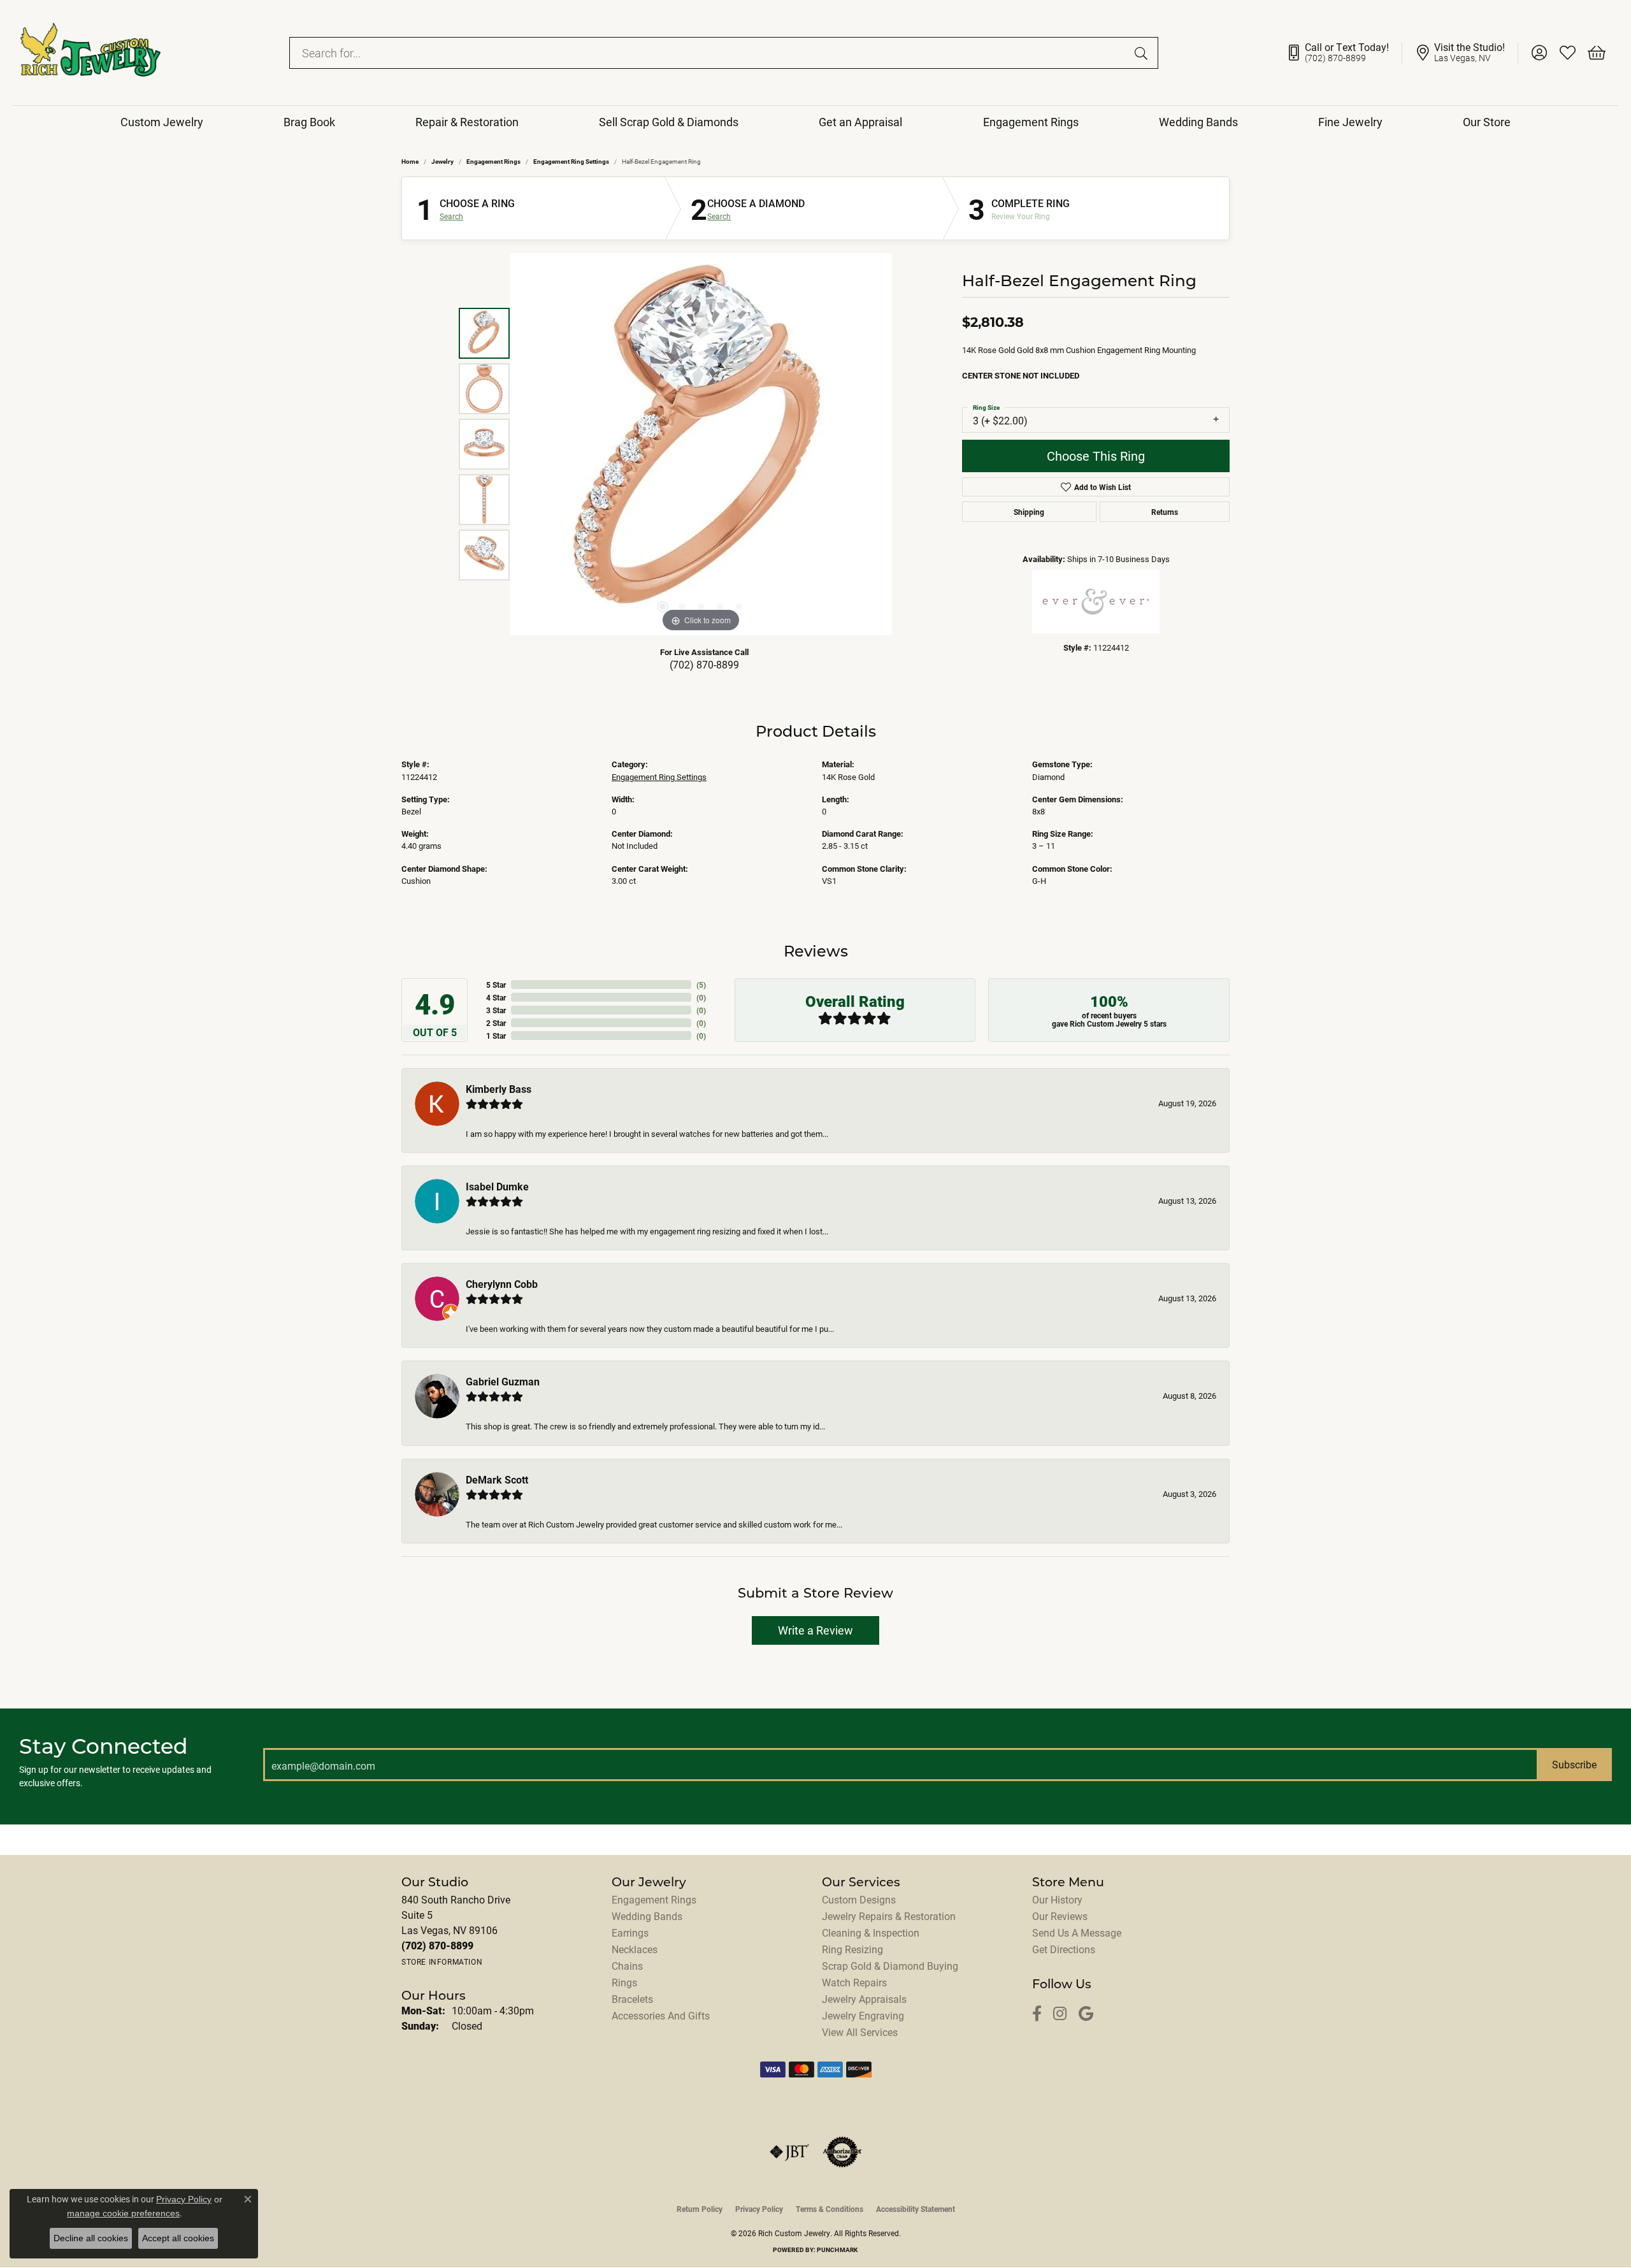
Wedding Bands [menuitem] (647, 1916)
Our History (1057, 1899)
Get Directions (1064, 1949)
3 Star (496, 1010)
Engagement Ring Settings (571, 161)
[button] (1539, 53)
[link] (1344, 53)
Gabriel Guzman (503, 1381)
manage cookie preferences (123, 2213)
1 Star (496, 1036)
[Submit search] (1143, 53)
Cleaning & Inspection (871, 1932)
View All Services (860, 2032)
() (701, 985)
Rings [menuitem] (624, 1982)
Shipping (1029, 512)
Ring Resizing (852, 1949)
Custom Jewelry (162, 122)
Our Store (1487, 122)
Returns (1165, 512)
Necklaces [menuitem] (635, 1949)
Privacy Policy (759, 2209)
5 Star (496, 985)
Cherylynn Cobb (502, 1284)
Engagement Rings (1031, 122)
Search (451, 216)
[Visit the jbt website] (789, 2152)
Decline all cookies (91, 2238)
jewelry (442, 161)
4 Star (496, 997)
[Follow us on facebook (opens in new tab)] (1037, 2014)
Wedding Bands (1198, 122)
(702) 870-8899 (704, 664)
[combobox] (709, 53)
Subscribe (1574, 1764)
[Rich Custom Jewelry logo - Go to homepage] (90, 53)
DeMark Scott (497, 1479)
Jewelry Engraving (863, 2015)
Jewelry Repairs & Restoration (889, 1916)
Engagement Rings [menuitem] (654, 1899)
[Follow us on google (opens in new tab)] (1086, 2014)
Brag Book (309, 122)
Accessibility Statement (916, 2209)
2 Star (496, 1023)
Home (410, 161)
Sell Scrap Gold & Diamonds (669, 122)
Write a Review (815, 1630)
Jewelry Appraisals (864, 1999)
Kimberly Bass (499, 1089)
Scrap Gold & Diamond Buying (890, 1966)
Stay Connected (104, 1746)
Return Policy (700, 2209)
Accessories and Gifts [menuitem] (661, 2015)
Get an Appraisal (860, 122)
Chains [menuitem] (627, 1966)
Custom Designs (859, 1899)
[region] (701, 444)
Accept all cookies (178, 2238)
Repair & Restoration (467, 122)
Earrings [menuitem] (630, 1932)
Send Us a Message (1077, 1932)
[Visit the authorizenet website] (842, 2152)
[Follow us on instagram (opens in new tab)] (1060, 2014)
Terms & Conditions (830, 2209)
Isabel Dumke (497, 1186)
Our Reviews (1060, 1916)
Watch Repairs (854, 1982)
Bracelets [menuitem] (632, 1999)
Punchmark (837, 2250)
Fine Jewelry (1350, 122)
